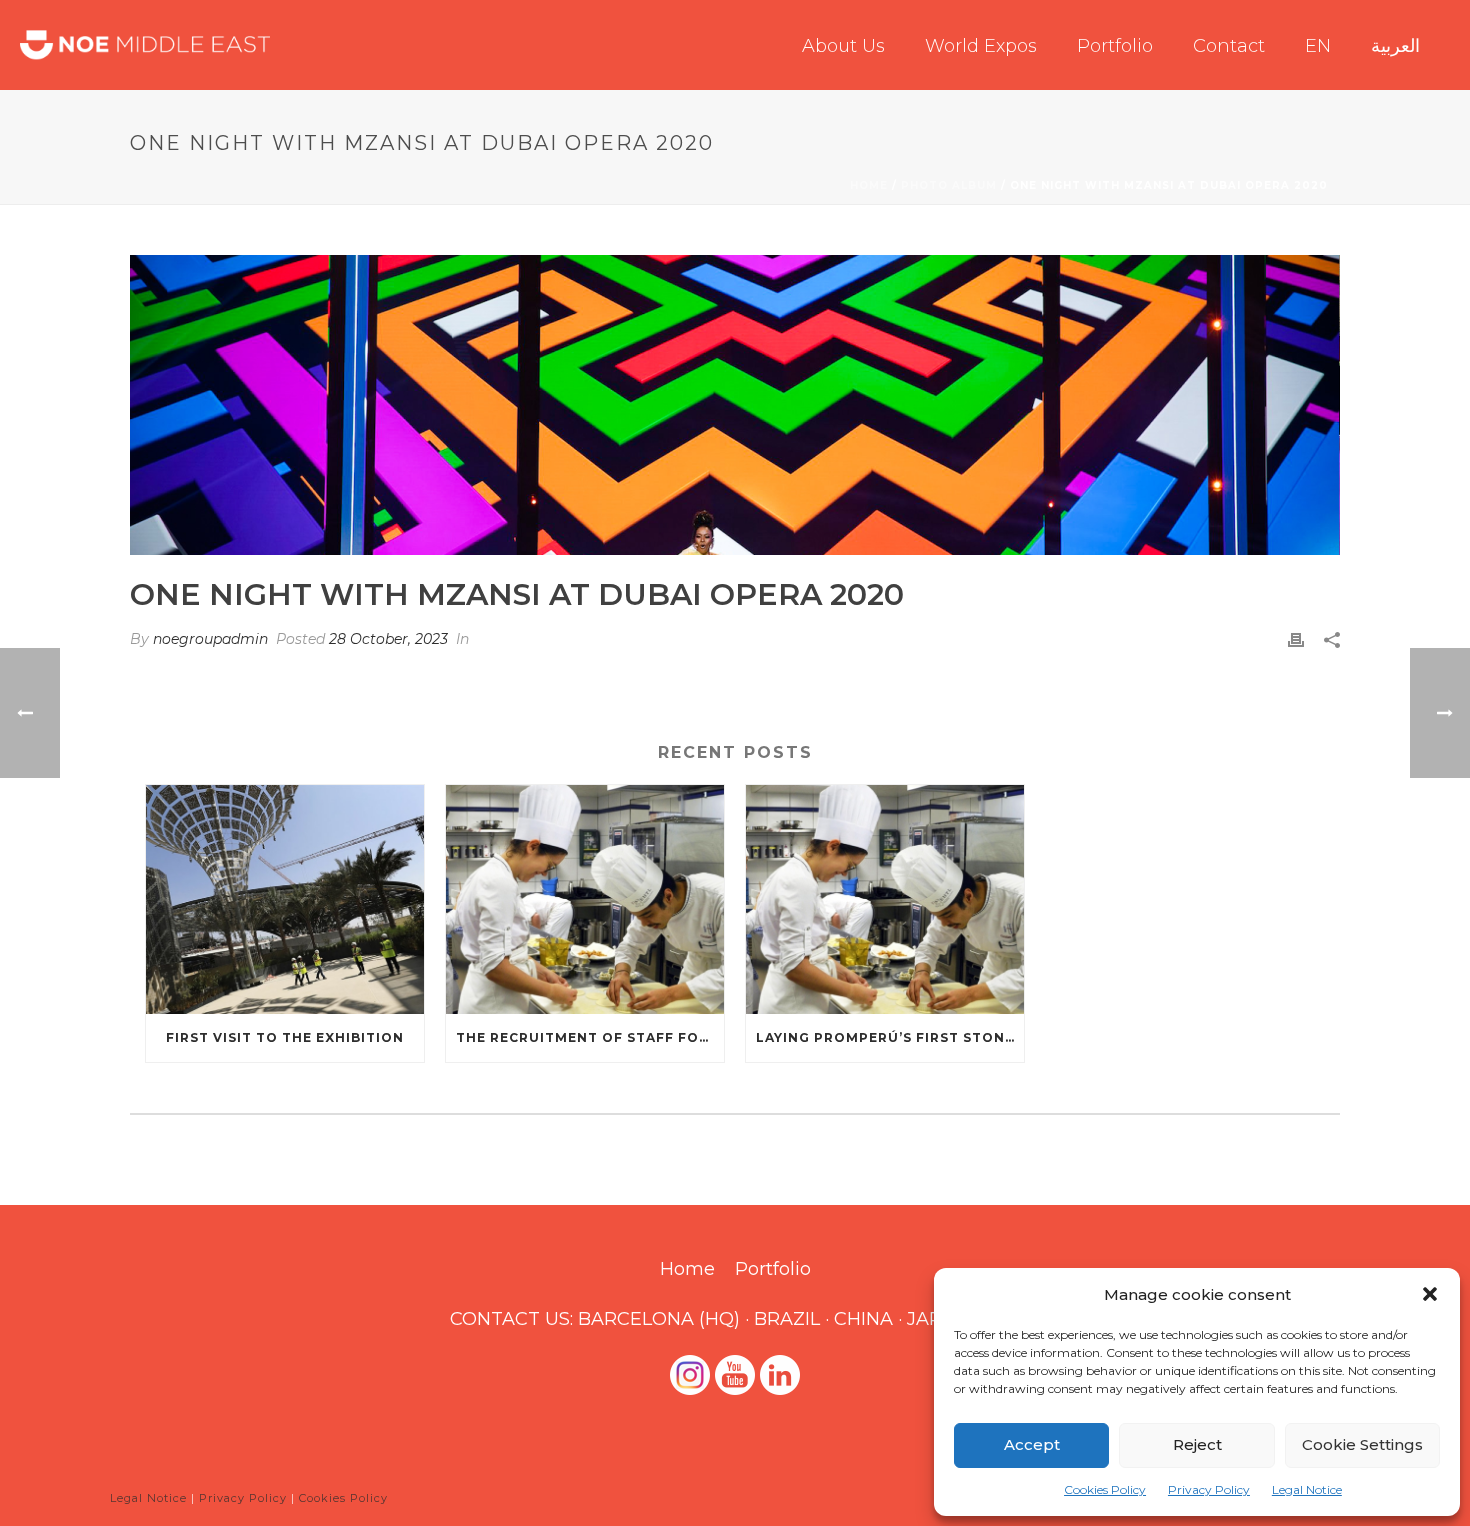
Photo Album (949, 185)
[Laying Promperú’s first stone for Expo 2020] (885, 899)
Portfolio (1115, 46)
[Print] (1296, 639)
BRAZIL (787, 1319)
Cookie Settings (1362, 1444)
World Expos (981, 46)
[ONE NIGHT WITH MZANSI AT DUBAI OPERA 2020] (735, 405)
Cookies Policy (1105, 1489)
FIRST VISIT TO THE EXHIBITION (285, 1037)
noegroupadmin (210, 639)
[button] (1430, 1294)
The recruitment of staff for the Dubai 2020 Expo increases (590, 1037)
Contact (1229, 46)
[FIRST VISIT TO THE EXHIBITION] (285, 899)
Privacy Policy (1209, 1489)
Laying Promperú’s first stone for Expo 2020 (890, 1037)
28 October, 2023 (388, 639)
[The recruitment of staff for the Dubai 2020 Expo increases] (585, 899)
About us (843, 46)
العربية (1395, 46)
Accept (1032, 1444)
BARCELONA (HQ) (659, 1319)
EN (1318, 46)
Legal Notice (1307, 1489)
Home (869, 185)
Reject (1197, 1444)
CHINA (863, 1319)
